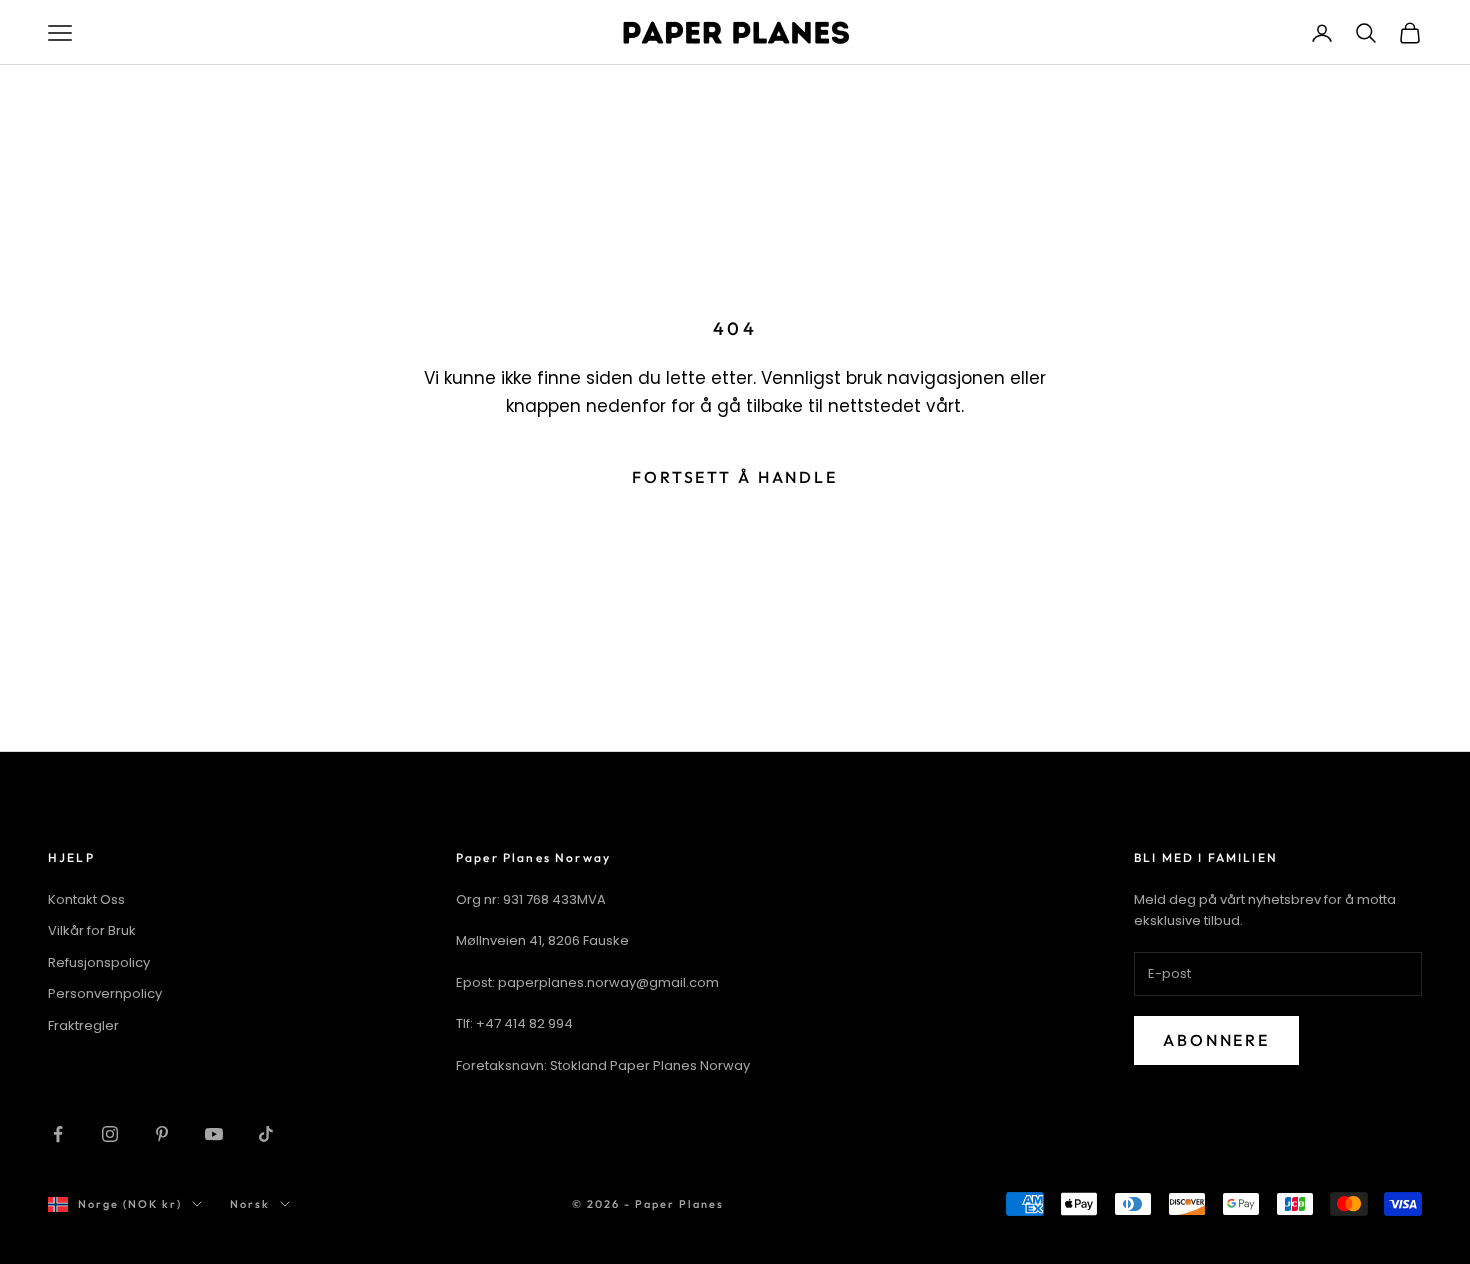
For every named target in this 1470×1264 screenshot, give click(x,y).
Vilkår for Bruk (92, 930)
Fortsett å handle (735, 477)
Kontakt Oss (86, 899)
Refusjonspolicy (99, 962)
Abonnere (1216, 1040)
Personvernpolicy (105, 993)
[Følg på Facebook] (58, 1134)
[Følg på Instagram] (110, 1134)
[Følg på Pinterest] (162, 1134)
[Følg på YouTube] (214, 1134)
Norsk (250, 1204)
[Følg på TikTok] (266, 1134)
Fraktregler (83, 1025)
